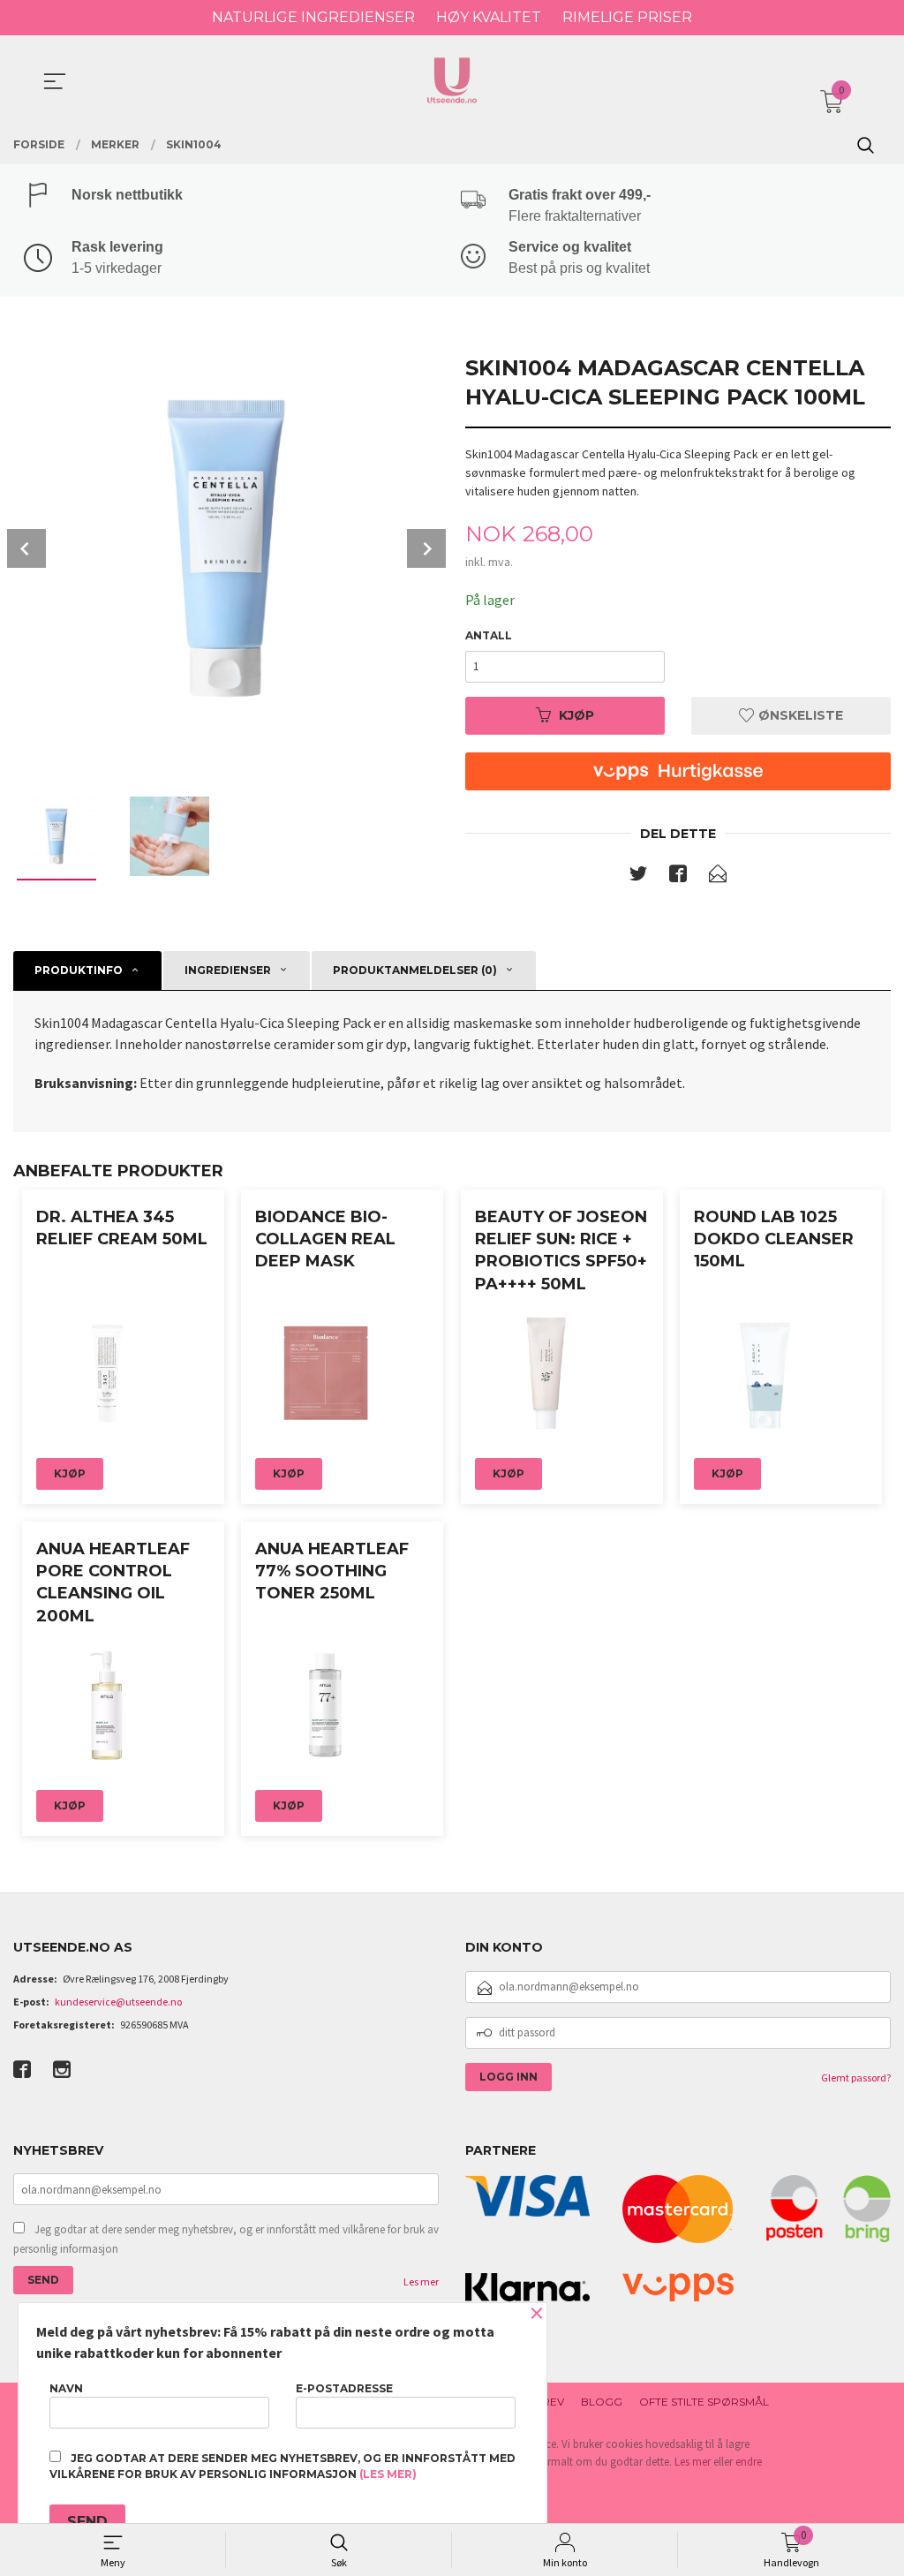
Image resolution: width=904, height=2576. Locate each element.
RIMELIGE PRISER (627, 17)
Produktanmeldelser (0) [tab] (415, 970)
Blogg (602, 2402)
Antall (489, 635)
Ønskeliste (799, 715)
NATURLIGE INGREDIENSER (313, 17)
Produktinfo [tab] (79, 970)
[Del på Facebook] (678, 877)
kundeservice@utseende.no (118, 2002)
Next (426, 548)
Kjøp (576, 715)
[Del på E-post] (718, 877)
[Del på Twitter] (638, 877)
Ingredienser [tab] (228, 970)
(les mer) (388, 2474)
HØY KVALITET (489, 17)
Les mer (421, 2281)
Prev (26, 548)
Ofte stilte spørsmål (704, 2402)
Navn (66, 2388)
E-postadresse (344, 2388)
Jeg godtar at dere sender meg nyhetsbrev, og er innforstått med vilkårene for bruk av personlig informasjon (226, 2239)
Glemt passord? (856, 2077)
